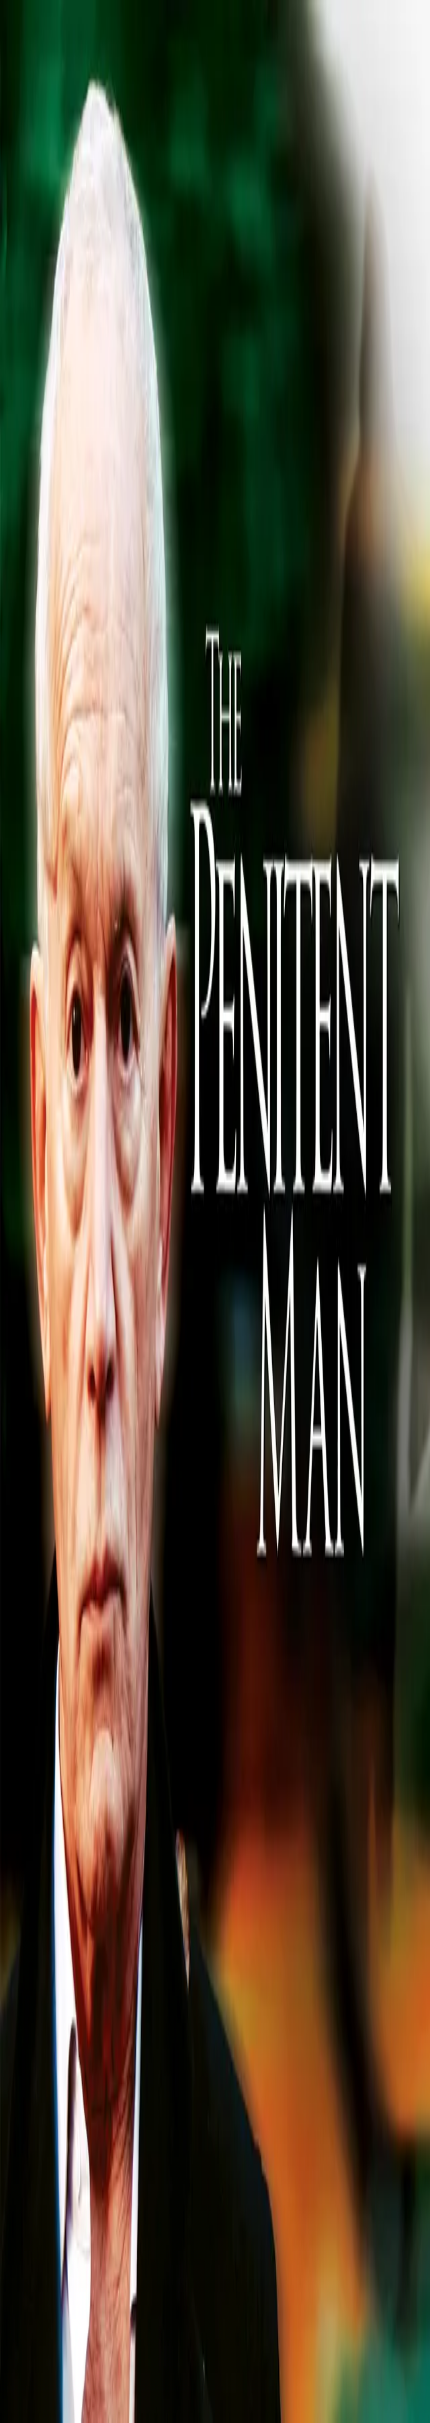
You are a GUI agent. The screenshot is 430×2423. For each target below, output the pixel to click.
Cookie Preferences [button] (109, 2197)
